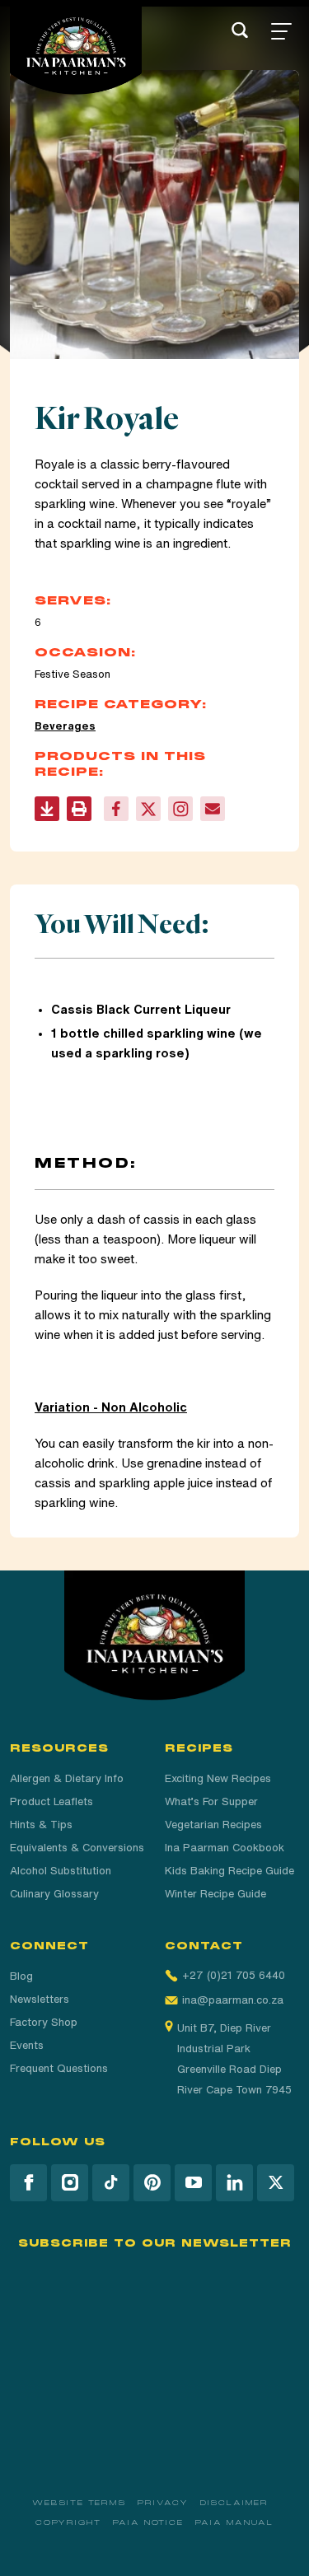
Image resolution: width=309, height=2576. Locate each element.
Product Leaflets (51, 1801)
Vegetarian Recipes (213, 1825)
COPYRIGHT (68, 2522)
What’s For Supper (211, 1801)
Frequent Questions (59, 2068)
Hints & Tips (41, 1825)
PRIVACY (163, 2503)
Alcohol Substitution (61, 1871)
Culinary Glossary (54, 1894)
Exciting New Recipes (218, 1778)
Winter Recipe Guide (215, 1894)
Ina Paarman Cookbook (225, 1848)
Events (27, 2045)
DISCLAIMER (234, 2503)
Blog (21, 1976)
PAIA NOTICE (148, 2522)
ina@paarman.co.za (233, 2000)
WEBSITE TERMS (79, 2503)
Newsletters (40, 1999)
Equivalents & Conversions (77, 1848)
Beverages (65, 726)
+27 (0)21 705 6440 (234, 1975)
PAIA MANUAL (234, 2522)
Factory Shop (44, 2022)
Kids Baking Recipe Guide (229, 1871)
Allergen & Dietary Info (67, 1778)
